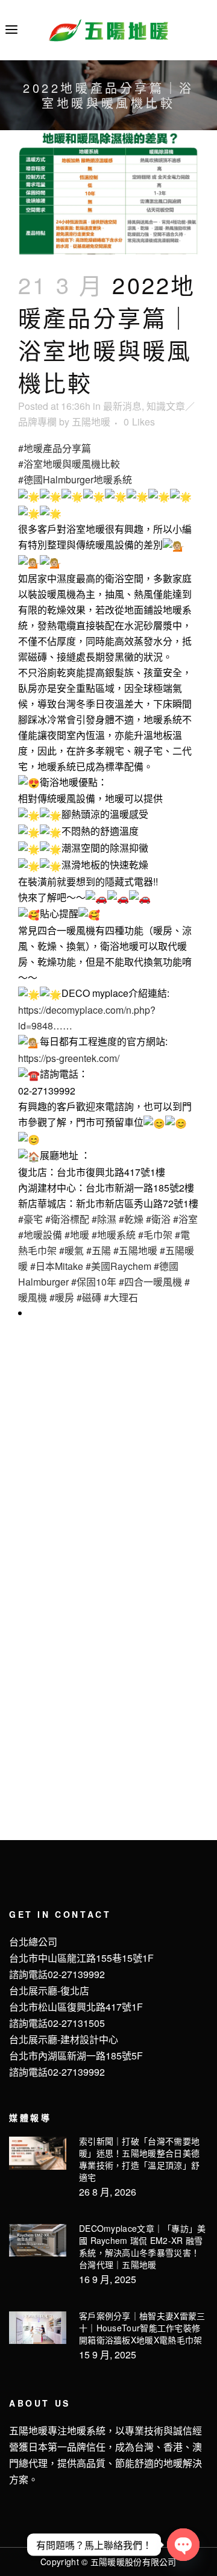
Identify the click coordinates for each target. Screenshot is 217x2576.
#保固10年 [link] (94, 1282)
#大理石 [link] (121, 1297)
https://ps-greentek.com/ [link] (69, 1058)
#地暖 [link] (77, 1235)
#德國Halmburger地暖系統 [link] (75, 479)
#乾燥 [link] (131, 1219)
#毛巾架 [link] (155, 1235)
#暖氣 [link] (71, 1250)
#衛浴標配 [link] (67, 1219)
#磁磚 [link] (89, 1297)
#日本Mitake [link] (57, 1266)
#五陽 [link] (99, 1250)
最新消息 (122, 406)
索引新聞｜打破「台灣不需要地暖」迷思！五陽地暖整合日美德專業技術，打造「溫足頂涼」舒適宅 (139, 2159)
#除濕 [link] (104, 1219)
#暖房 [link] (62, 1297)
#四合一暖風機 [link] (150, 1282)
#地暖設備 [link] (40, 1235)
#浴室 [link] (185, 1219)
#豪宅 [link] (30, 1219)
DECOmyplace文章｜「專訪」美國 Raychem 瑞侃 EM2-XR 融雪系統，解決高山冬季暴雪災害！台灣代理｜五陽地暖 (143, 2246)
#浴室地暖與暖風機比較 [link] (69, 464)
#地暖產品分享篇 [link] (55, 448)
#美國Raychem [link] (118, 1266)
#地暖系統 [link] (114, 1235)
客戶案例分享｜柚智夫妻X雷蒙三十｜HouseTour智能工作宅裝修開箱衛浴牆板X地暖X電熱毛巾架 (142, 2328)
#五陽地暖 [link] (135, 1250)
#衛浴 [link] (158, 1219)
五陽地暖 (91, 422)
